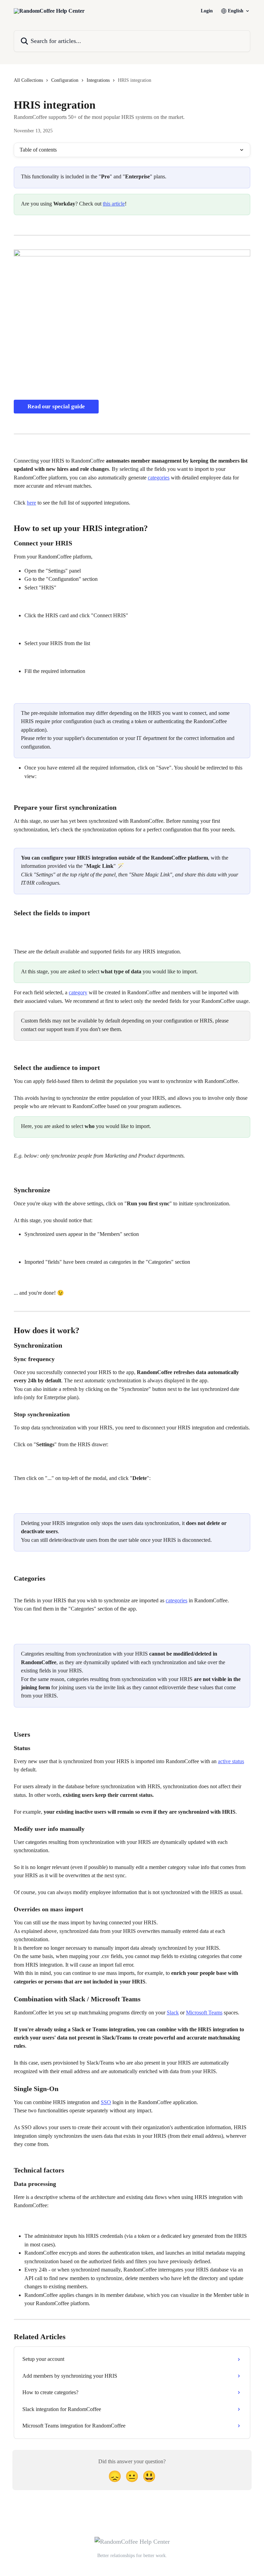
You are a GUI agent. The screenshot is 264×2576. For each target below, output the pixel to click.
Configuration (65, 80)
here (31, 503)
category (78, 992)
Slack (173, 2013)
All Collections (28, 80)
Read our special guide (56, 406)
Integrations (98, 80)
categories (159, 478)
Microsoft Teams (204, 2013)
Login (207, 11)
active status (231, 1761)
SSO (106, 2102)
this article (114, 204)
